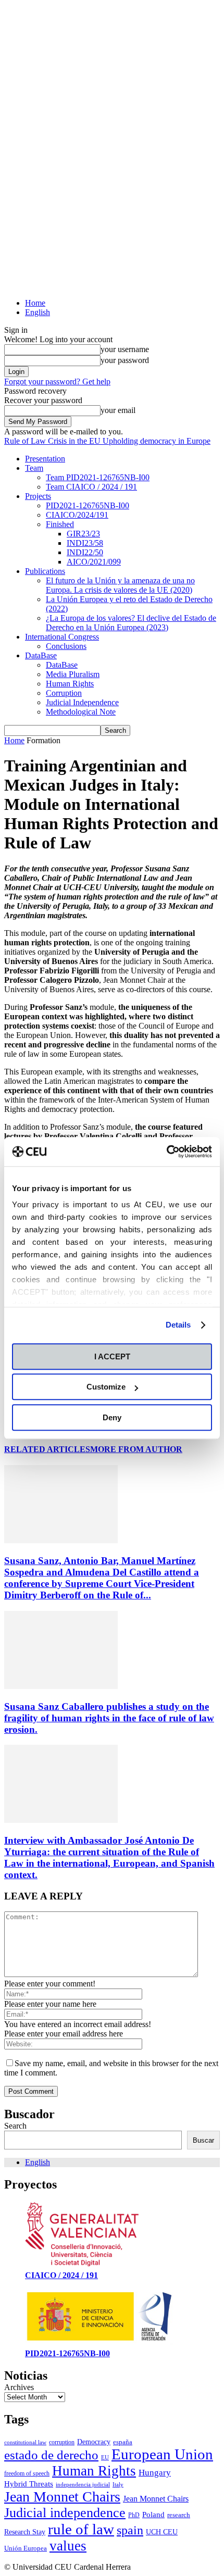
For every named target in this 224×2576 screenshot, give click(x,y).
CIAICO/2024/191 (77, 515)
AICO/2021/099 (94, 562)
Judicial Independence (82, 702)
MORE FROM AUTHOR (136, 1449)
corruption (62, 2442)
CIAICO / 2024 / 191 (61, 2275)
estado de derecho (51, 2455)
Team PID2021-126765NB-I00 (98, 477)
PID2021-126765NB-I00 (88, 505)
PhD (134, 2515)
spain (130, 2530)
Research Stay (25, 2532)
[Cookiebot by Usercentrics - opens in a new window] (166, 1152)
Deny (112, 1417)
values (68, 2546)
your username (125, 349)
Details (178, 1325)
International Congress (62, 637)
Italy (118, 2485)
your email (118, 410)
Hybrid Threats (29, 2484)
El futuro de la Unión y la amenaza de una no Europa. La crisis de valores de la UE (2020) (120, 585)
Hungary (155, 2473)
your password (125, 360)
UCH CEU (162, 2532)
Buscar (203, 2140)
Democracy (94, 2442)
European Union (162, 2454)
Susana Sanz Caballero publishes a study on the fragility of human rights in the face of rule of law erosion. (109, 1718)
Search (15, 2126)
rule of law (81, 2529)
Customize (106, 1387)
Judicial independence (65, 2513)
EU (105, 2458)
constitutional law (25, 2442)
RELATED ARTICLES (47, 1449)
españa (123, 2442)
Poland (153, 2514)
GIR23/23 (83, 534)
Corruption (64, 693)
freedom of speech (27, 2473)
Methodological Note (81, 712)
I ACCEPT (112, 1356)
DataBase (41, 655)
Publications (45, 571)
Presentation (45, 459)
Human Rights (70, 684)
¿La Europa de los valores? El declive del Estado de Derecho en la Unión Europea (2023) (131, 623)
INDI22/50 (85, 552)
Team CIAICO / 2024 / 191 (91, 487)
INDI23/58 (85, 543)
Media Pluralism (73, 674)
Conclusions (66, 646)
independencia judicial (83, 2485)
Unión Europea (26, 2548)
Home (35, 303)
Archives (19, 2387)
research (179, 2515)
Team (34, 468)
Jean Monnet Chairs (62, 2497)
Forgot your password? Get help (57, 382)
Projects (38, 496)
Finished (60, 524)
